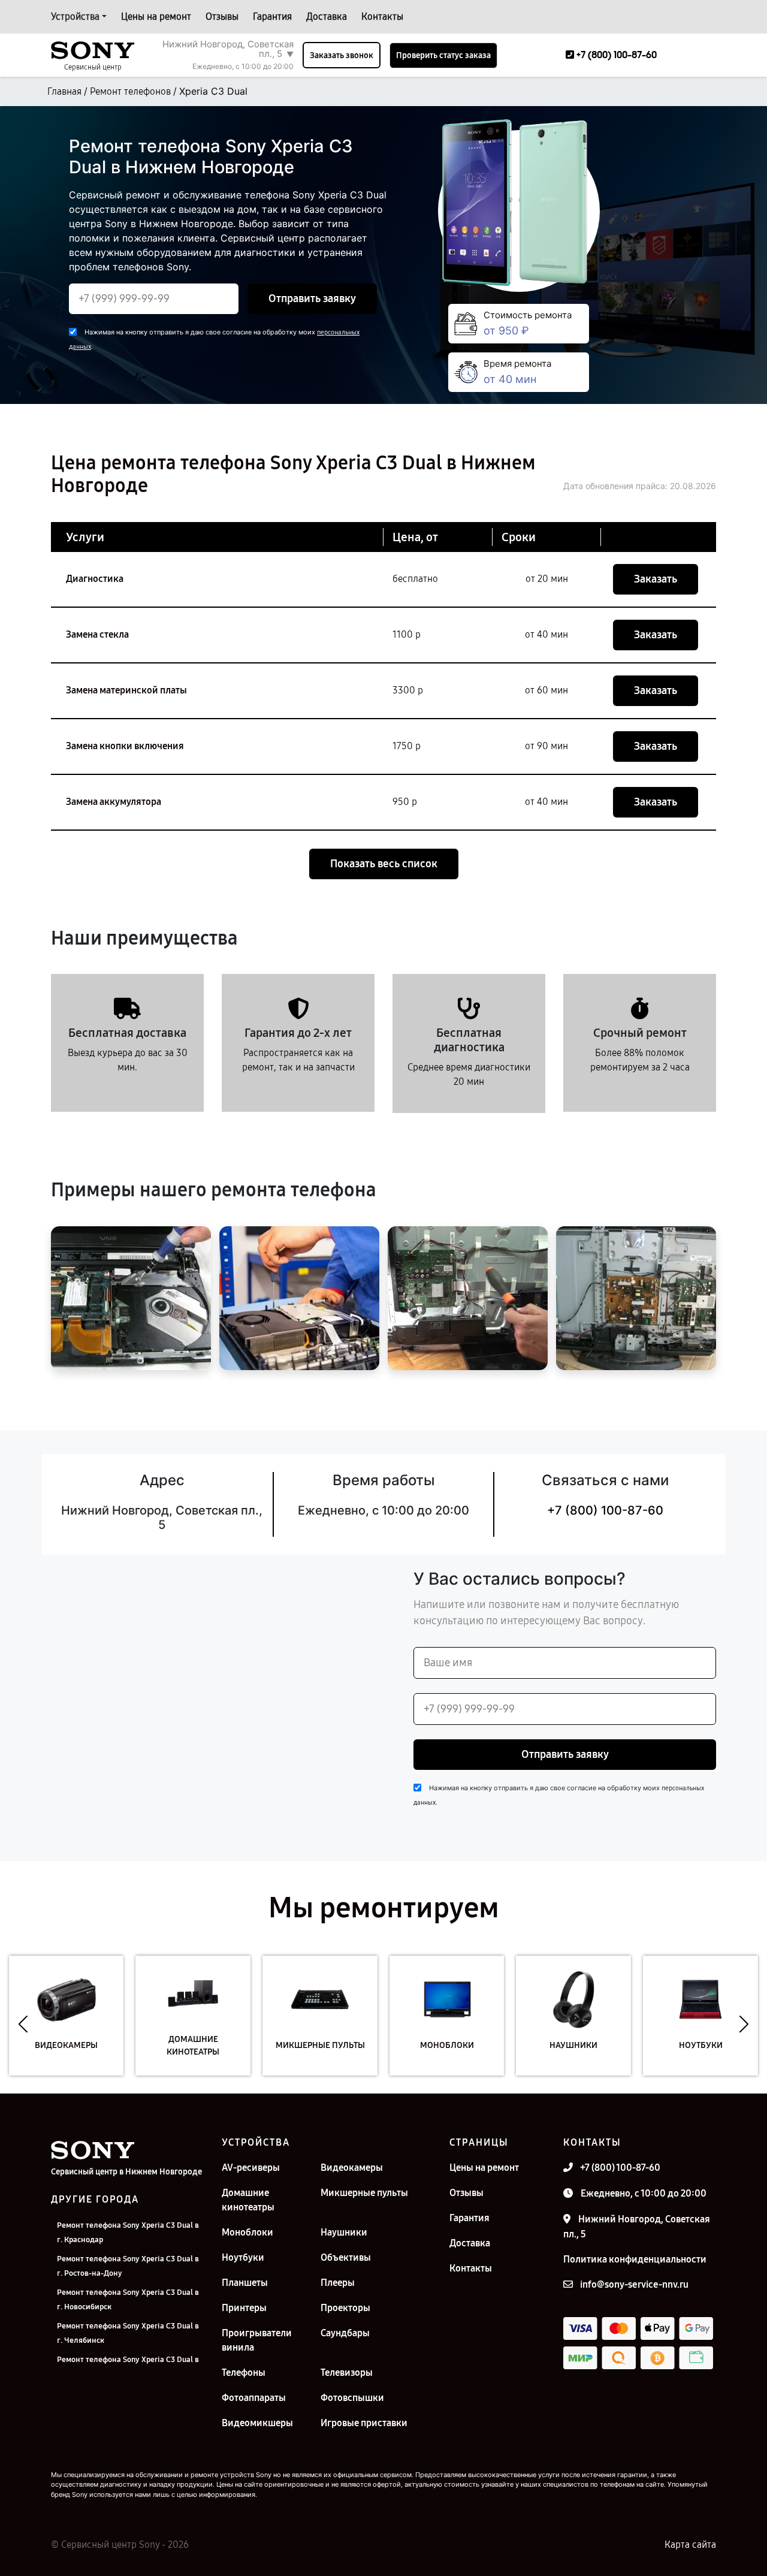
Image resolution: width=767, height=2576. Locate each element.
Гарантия (272, 16)
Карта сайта (690, 2545)
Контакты (382, 16)
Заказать (656, 579)
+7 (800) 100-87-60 (605, 1510)
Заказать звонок (342, 55)
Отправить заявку (312, 298)
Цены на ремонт (156, 16)
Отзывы (222, 16)
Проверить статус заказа (443, 55)
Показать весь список (384, 864)
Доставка (327, 16)
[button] (23, 2025)
